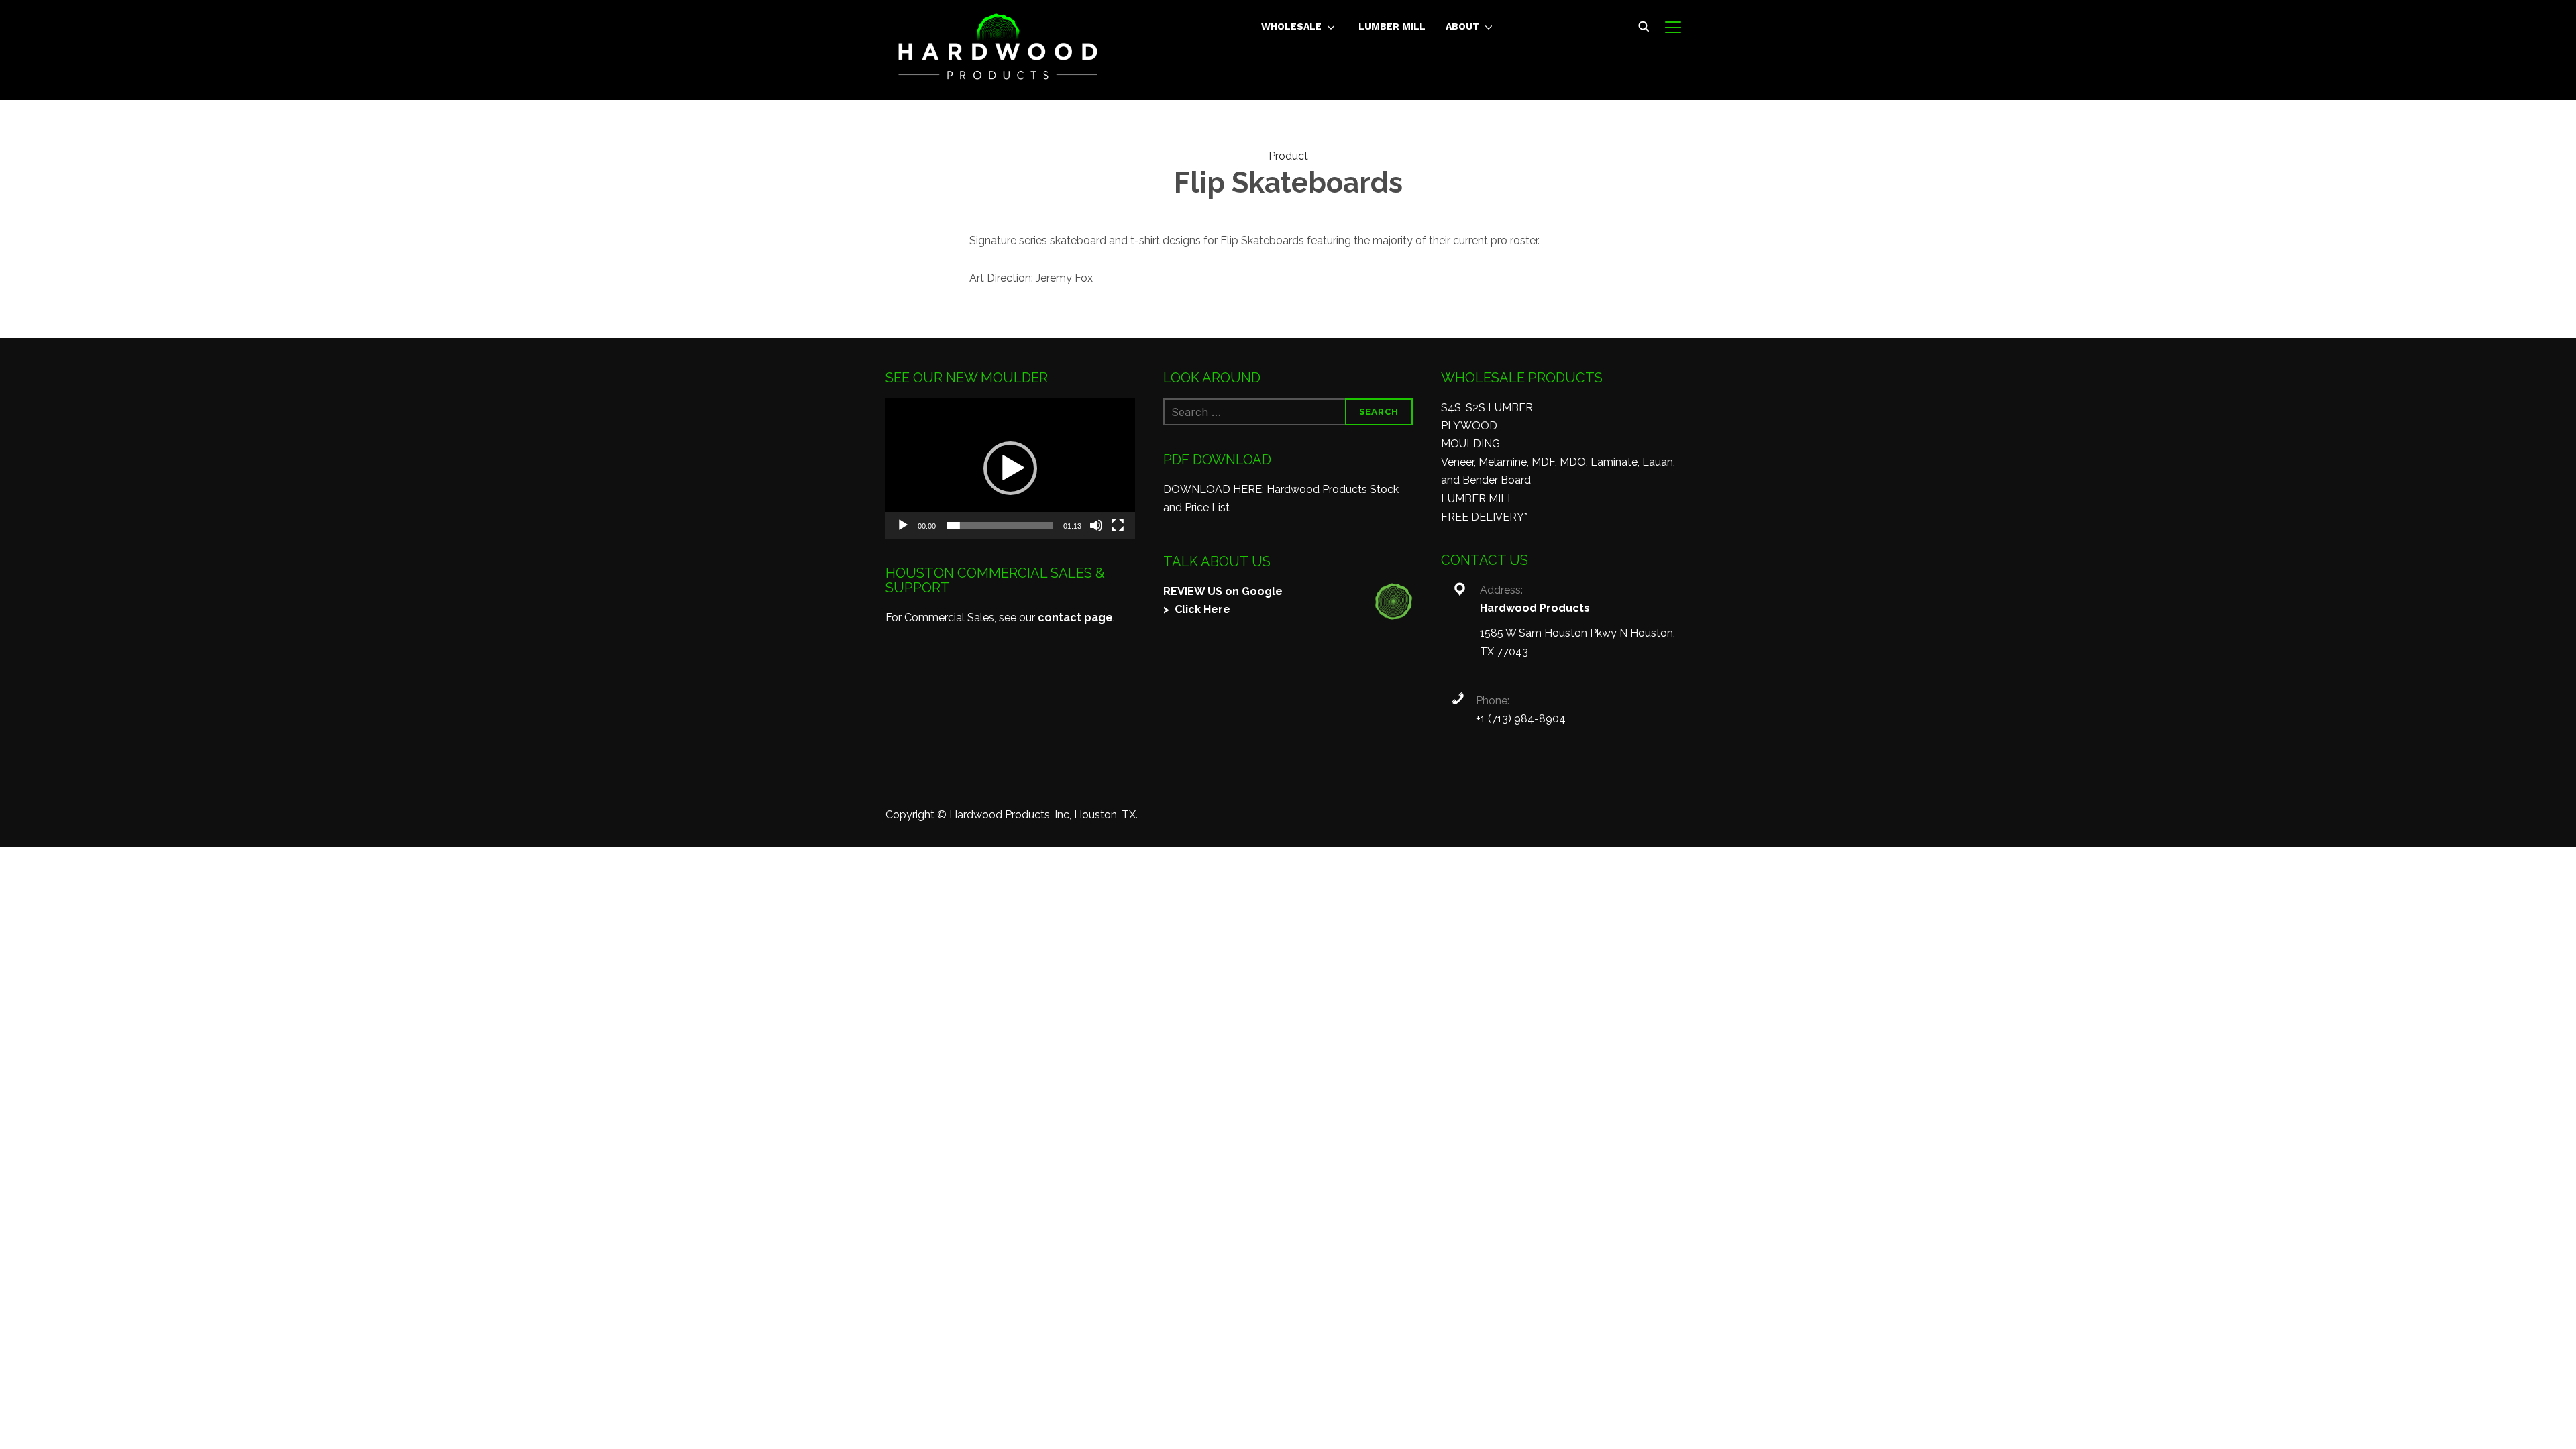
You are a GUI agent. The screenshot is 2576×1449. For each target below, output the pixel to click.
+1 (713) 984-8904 (1521, 719)
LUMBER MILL (1392, 26)
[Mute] (1096, 525)
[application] (1010, 469)
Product (1288, 156)
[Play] (903, 525)
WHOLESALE (1291, 26)
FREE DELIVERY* (1484, 517)
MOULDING (1470, 444)
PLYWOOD (1469, 426)
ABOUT (1462, 26)
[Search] (1644, 25)
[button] (1010, 468)
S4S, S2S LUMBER (1487, 408)
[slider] (1000, 525)
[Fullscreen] (1118, 525)
